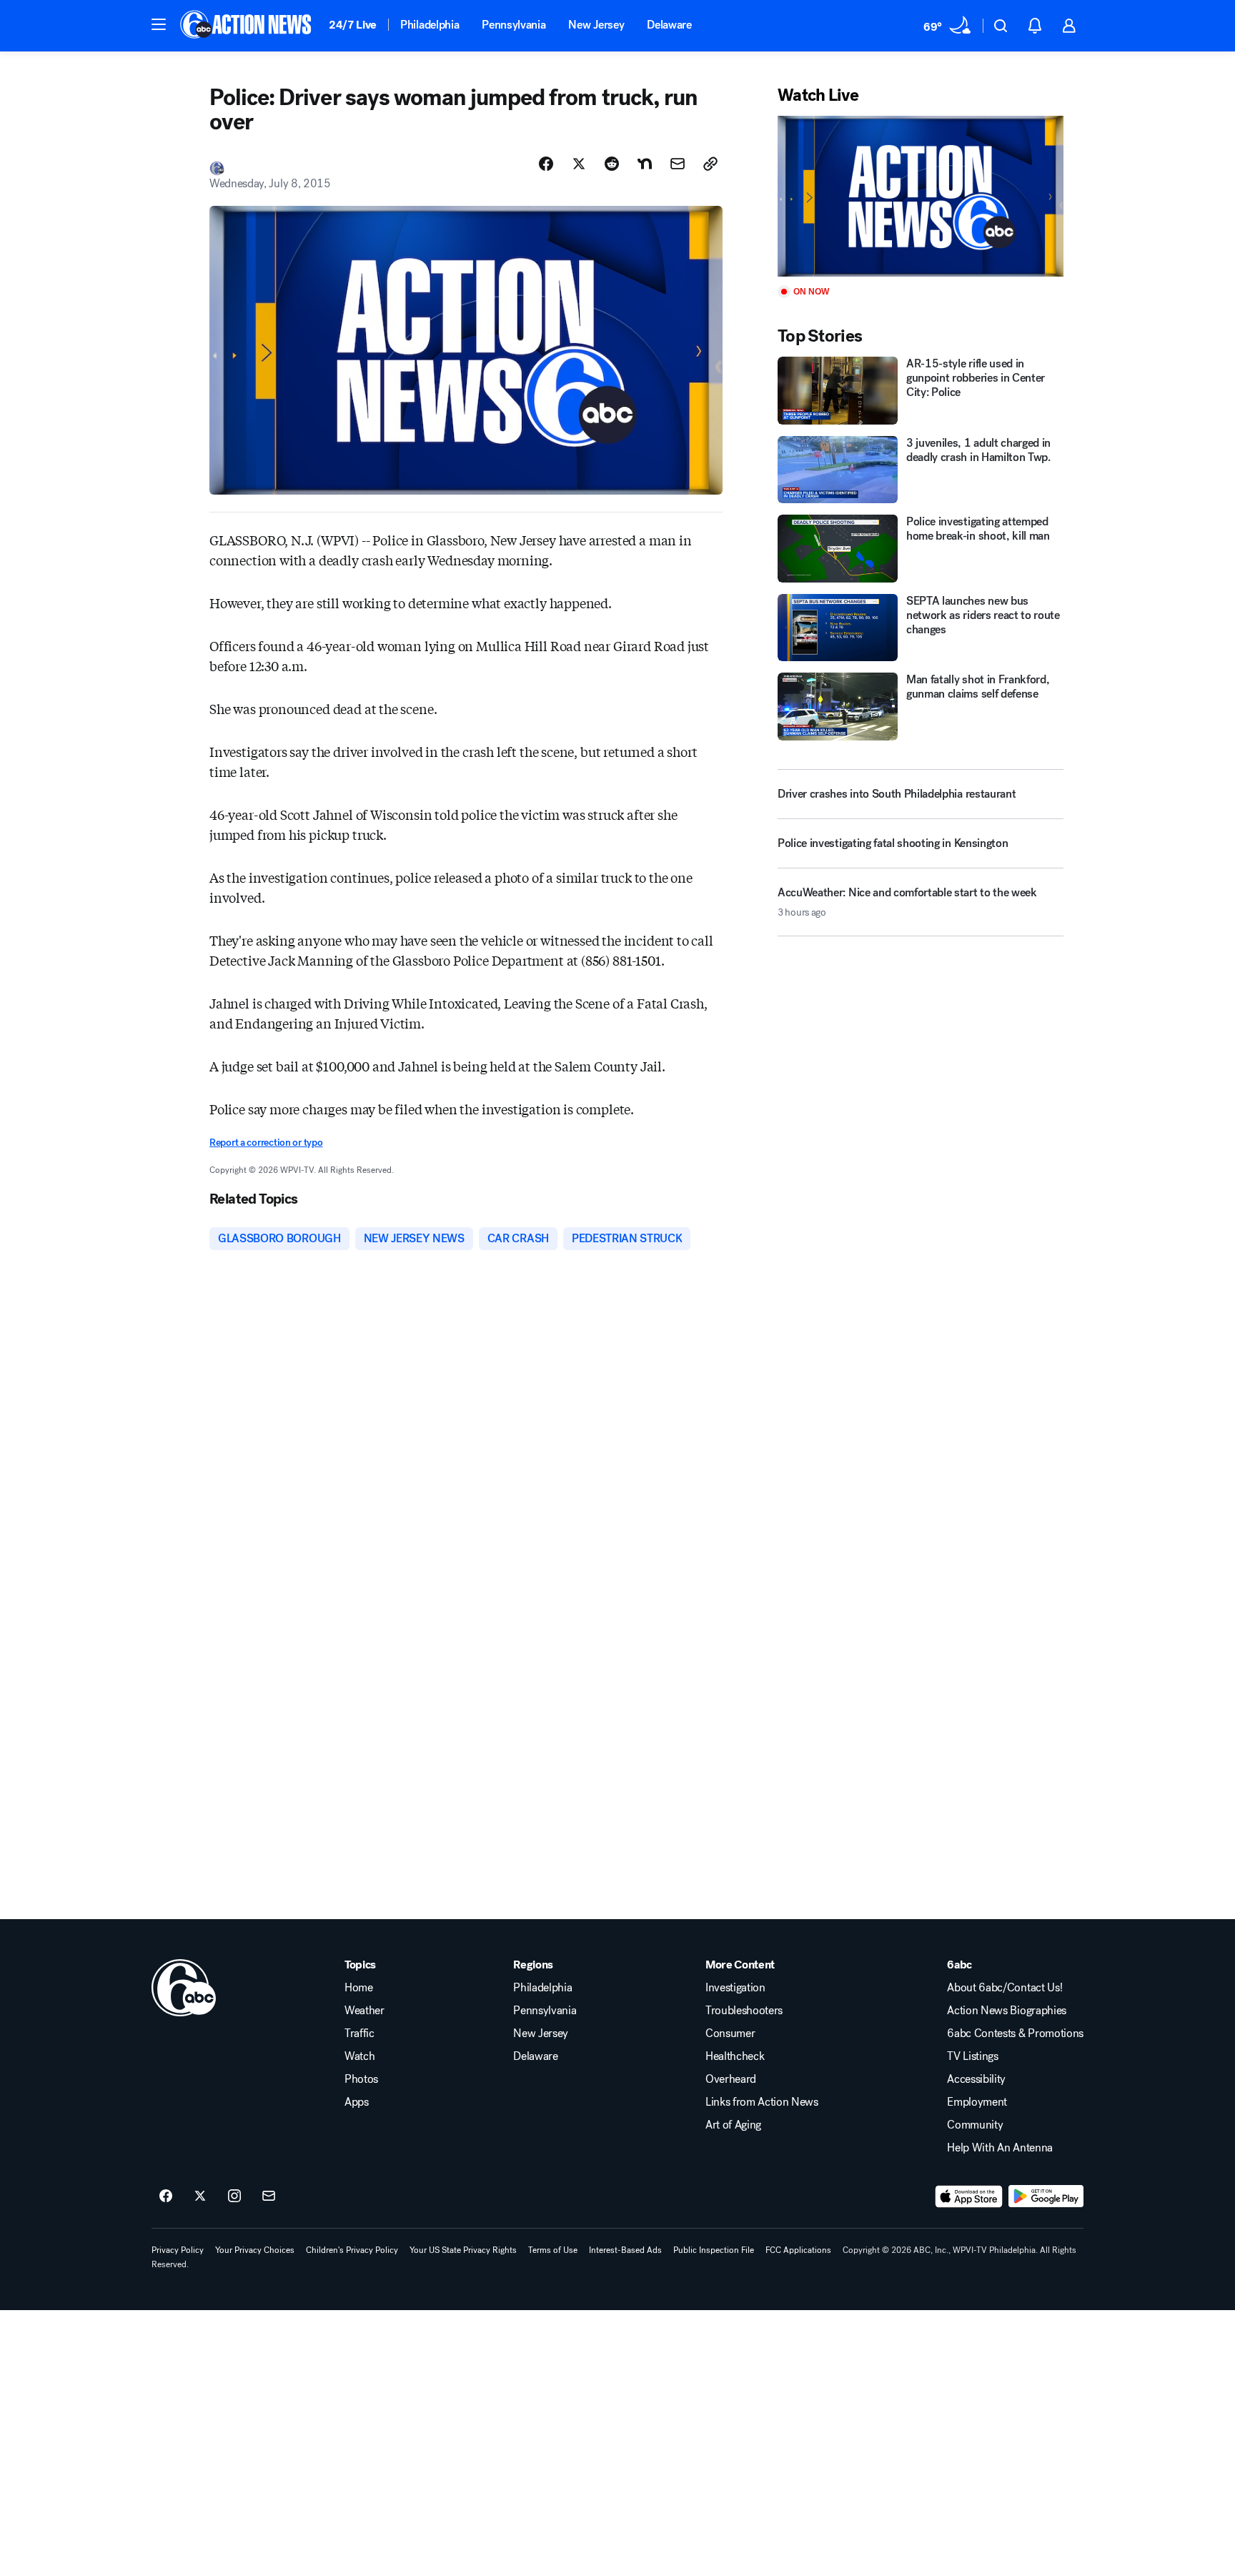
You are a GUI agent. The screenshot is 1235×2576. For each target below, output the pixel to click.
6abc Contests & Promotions (1015, 2033)
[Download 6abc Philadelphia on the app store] (969, 2196)
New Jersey (596, 25)
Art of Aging (733, 2125)
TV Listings (972, 2056)
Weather (364, 2011)
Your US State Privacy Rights (463, 2250)
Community (975, 2125)
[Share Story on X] (579, 164)
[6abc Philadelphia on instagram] (234, 2196)
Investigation (735, 1988)
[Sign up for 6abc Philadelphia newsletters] (269, 2196)
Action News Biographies (1007, 2011)
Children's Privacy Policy (352, 2250)
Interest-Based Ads (625, 2250)
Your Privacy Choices (255, 2250)
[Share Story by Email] (678, 164)
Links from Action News (762, 2102)
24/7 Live (353, 25)
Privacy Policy (178, 2250)
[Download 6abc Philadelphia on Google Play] (1046, 2196)
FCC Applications (798, 2250)
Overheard (731, 2079)
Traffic (359, 2033)
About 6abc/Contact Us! (1005, 1988)
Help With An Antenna (1000, 2148)
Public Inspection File (714, 2250)
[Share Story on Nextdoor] (645, 164)
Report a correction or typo (266, 1143)
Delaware (669, 25)
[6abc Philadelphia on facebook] (166, 2196)
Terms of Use (553, 2250)
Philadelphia (430, 25)
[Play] (921, 196)
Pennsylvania (514, 25)
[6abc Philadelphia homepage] (247, 26)
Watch (359, 2056)
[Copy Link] (710, 164)
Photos (361, 2079)
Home (359, 1988)
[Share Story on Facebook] (546, 164)
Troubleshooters (744, 2011)
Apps (357, 2102)
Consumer (730, 2033)
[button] (159, 24)
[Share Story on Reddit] (612, 164)
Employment (977, 2102)
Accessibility (976, 2079)
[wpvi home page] (184, 1988)
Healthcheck (735, 2056)
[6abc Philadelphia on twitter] (200, 2196)
